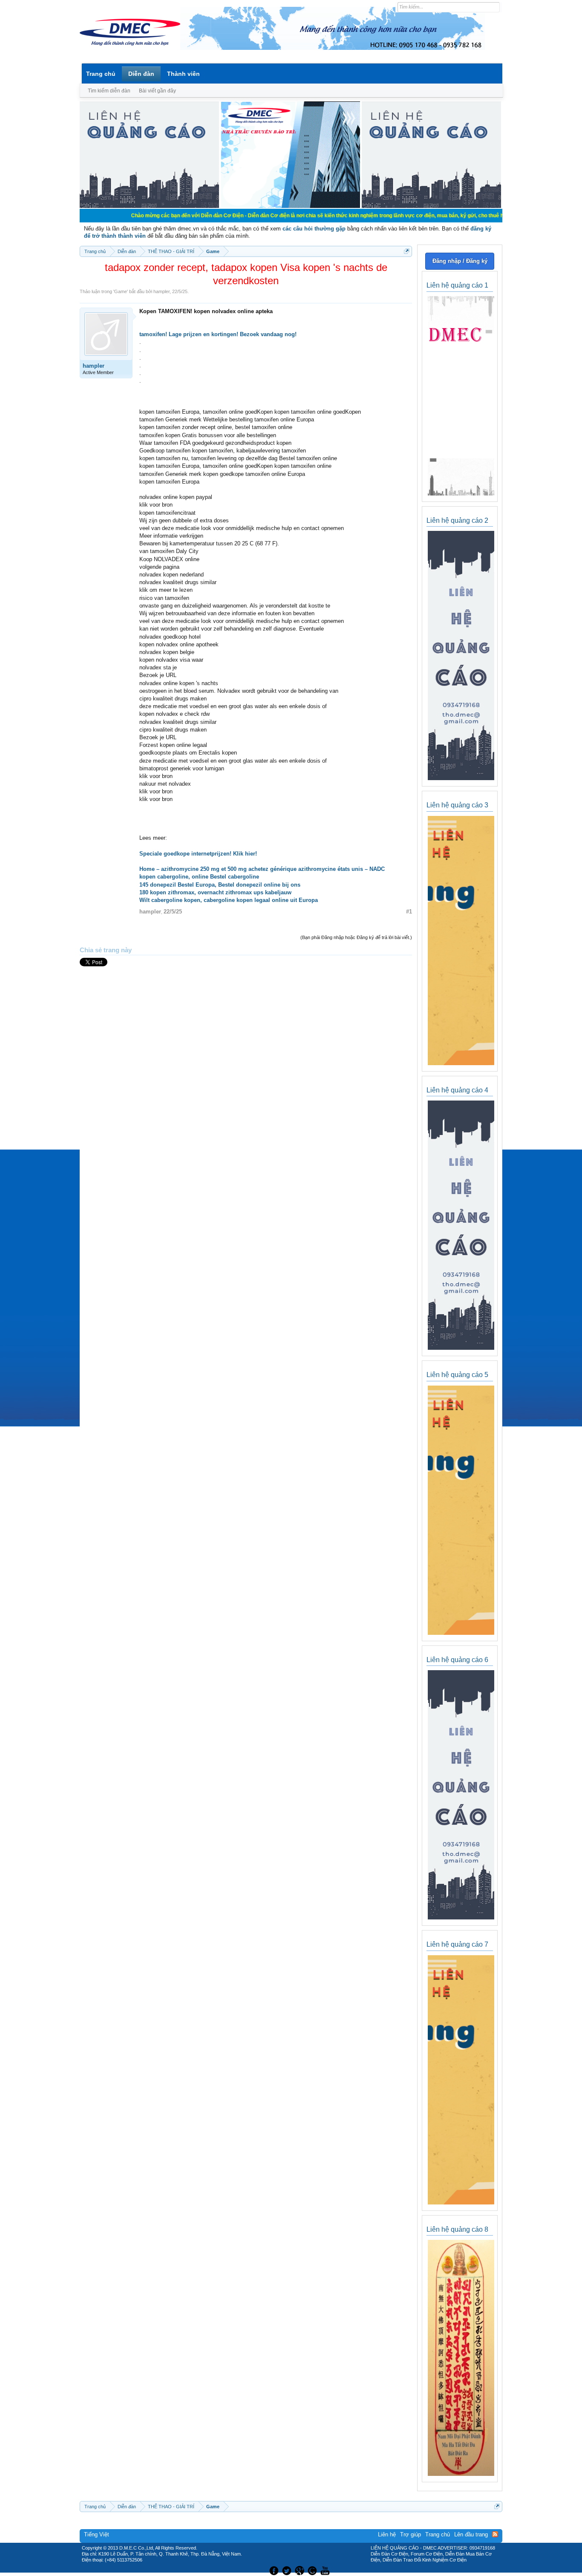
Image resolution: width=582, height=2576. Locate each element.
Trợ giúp (411, 2534)
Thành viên (183, 74)
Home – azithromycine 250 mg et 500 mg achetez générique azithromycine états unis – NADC (262, 869)
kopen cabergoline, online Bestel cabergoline (199, 877)
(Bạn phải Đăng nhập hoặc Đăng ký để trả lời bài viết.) (356, 937)
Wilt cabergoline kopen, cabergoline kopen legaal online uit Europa (229, 900)
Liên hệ (387, 2534)
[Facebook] (273, 2570)
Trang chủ (101, 74)
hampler (161, 291)
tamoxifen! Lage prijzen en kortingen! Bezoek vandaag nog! (218, 334)
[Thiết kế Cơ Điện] (300, 2570)
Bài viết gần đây (157, 91)
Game (121, 291)
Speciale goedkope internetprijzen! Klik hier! (198, 854)
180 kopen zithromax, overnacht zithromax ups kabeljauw (215, 892)
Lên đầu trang (471, 2534)
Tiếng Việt (97, 2534)
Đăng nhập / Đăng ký (460, 261)
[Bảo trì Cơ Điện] (314, 2570)
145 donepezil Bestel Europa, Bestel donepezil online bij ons (220, 885)
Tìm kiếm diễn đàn (109, 91)
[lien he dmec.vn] (149, 206)
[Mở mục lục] (407, 251)
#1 (409, 912)
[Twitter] (288, 2570)
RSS (495, 2534)
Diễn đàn (141, 74)
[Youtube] (326, 2570)
